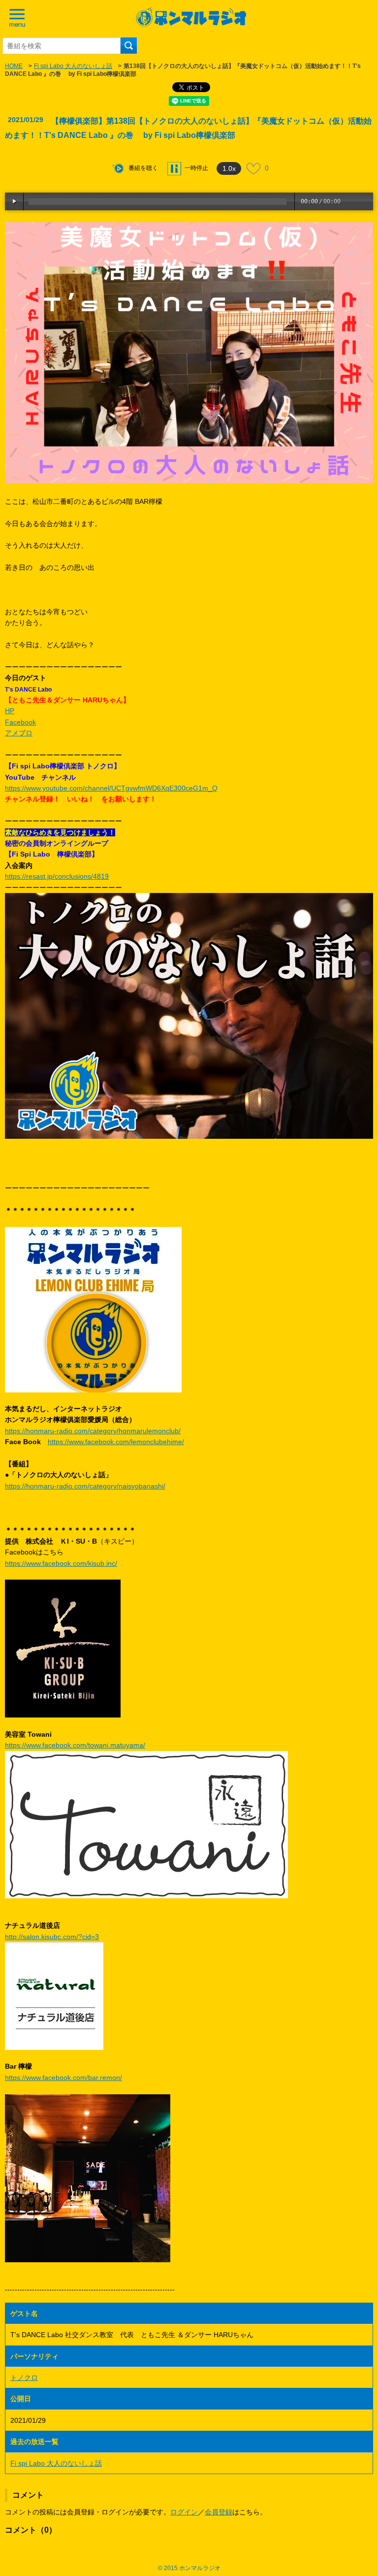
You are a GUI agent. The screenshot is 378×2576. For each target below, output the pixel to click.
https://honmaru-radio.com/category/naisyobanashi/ (85, 1486)
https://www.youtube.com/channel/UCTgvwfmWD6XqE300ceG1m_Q (111, 788)
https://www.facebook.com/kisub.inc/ (61, 1563)
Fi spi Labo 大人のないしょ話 (73, 66)
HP (10, 711)
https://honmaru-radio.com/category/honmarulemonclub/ (93, 1431)
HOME (14, 66)
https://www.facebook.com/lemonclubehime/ (116, 1442)
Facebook (20, 722)
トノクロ (24, 2378)
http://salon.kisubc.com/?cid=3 (52, 1937)
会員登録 (219, 2512)
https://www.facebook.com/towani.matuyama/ (75, 1745)
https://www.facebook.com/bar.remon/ (63, 2078)
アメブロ (19, 733)
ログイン (184, 2512)
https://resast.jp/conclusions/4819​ (57, 876)
